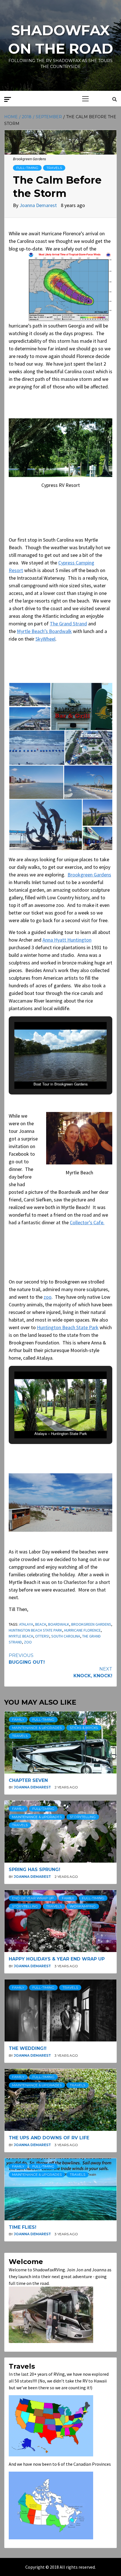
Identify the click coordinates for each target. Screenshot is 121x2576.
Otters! (42, 1636)
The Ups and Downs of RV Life (49, 2138)
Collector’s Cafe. (87, 1222)
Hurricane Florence (82, 1630)
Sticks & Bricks (84, 1728)
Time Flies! (23, 2227)
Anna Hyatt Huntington (67, 940)
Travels (54, 168)
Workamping (83, 1906)
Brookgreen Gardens (89, 875)
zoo (48, 1297)
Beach (41, 1624)
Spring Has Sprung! (34, 1870)
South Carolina (66, 1636)
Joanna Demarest (39, 205)
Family (18, 1719)
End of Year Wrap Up (33, 1898)
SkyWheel (45, 639)
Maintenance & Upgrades (37, 1728)
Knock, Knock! (93, 1672)
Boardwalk (59, 1624)
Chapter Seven (28, 1780)
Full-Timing (27, 168)
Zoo (28, 1642)
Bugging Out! (27, 1659)
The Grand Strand (68, 624)
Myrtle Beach (21, 1636)
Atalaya (26, 1624)
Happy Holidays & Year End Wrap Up (57, 1959)
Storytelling (83, 1817)
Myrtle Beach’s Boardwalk (44, 631)
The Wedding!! (28, 2048)
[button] (30, 694)
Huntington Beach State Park (68, 1327)
